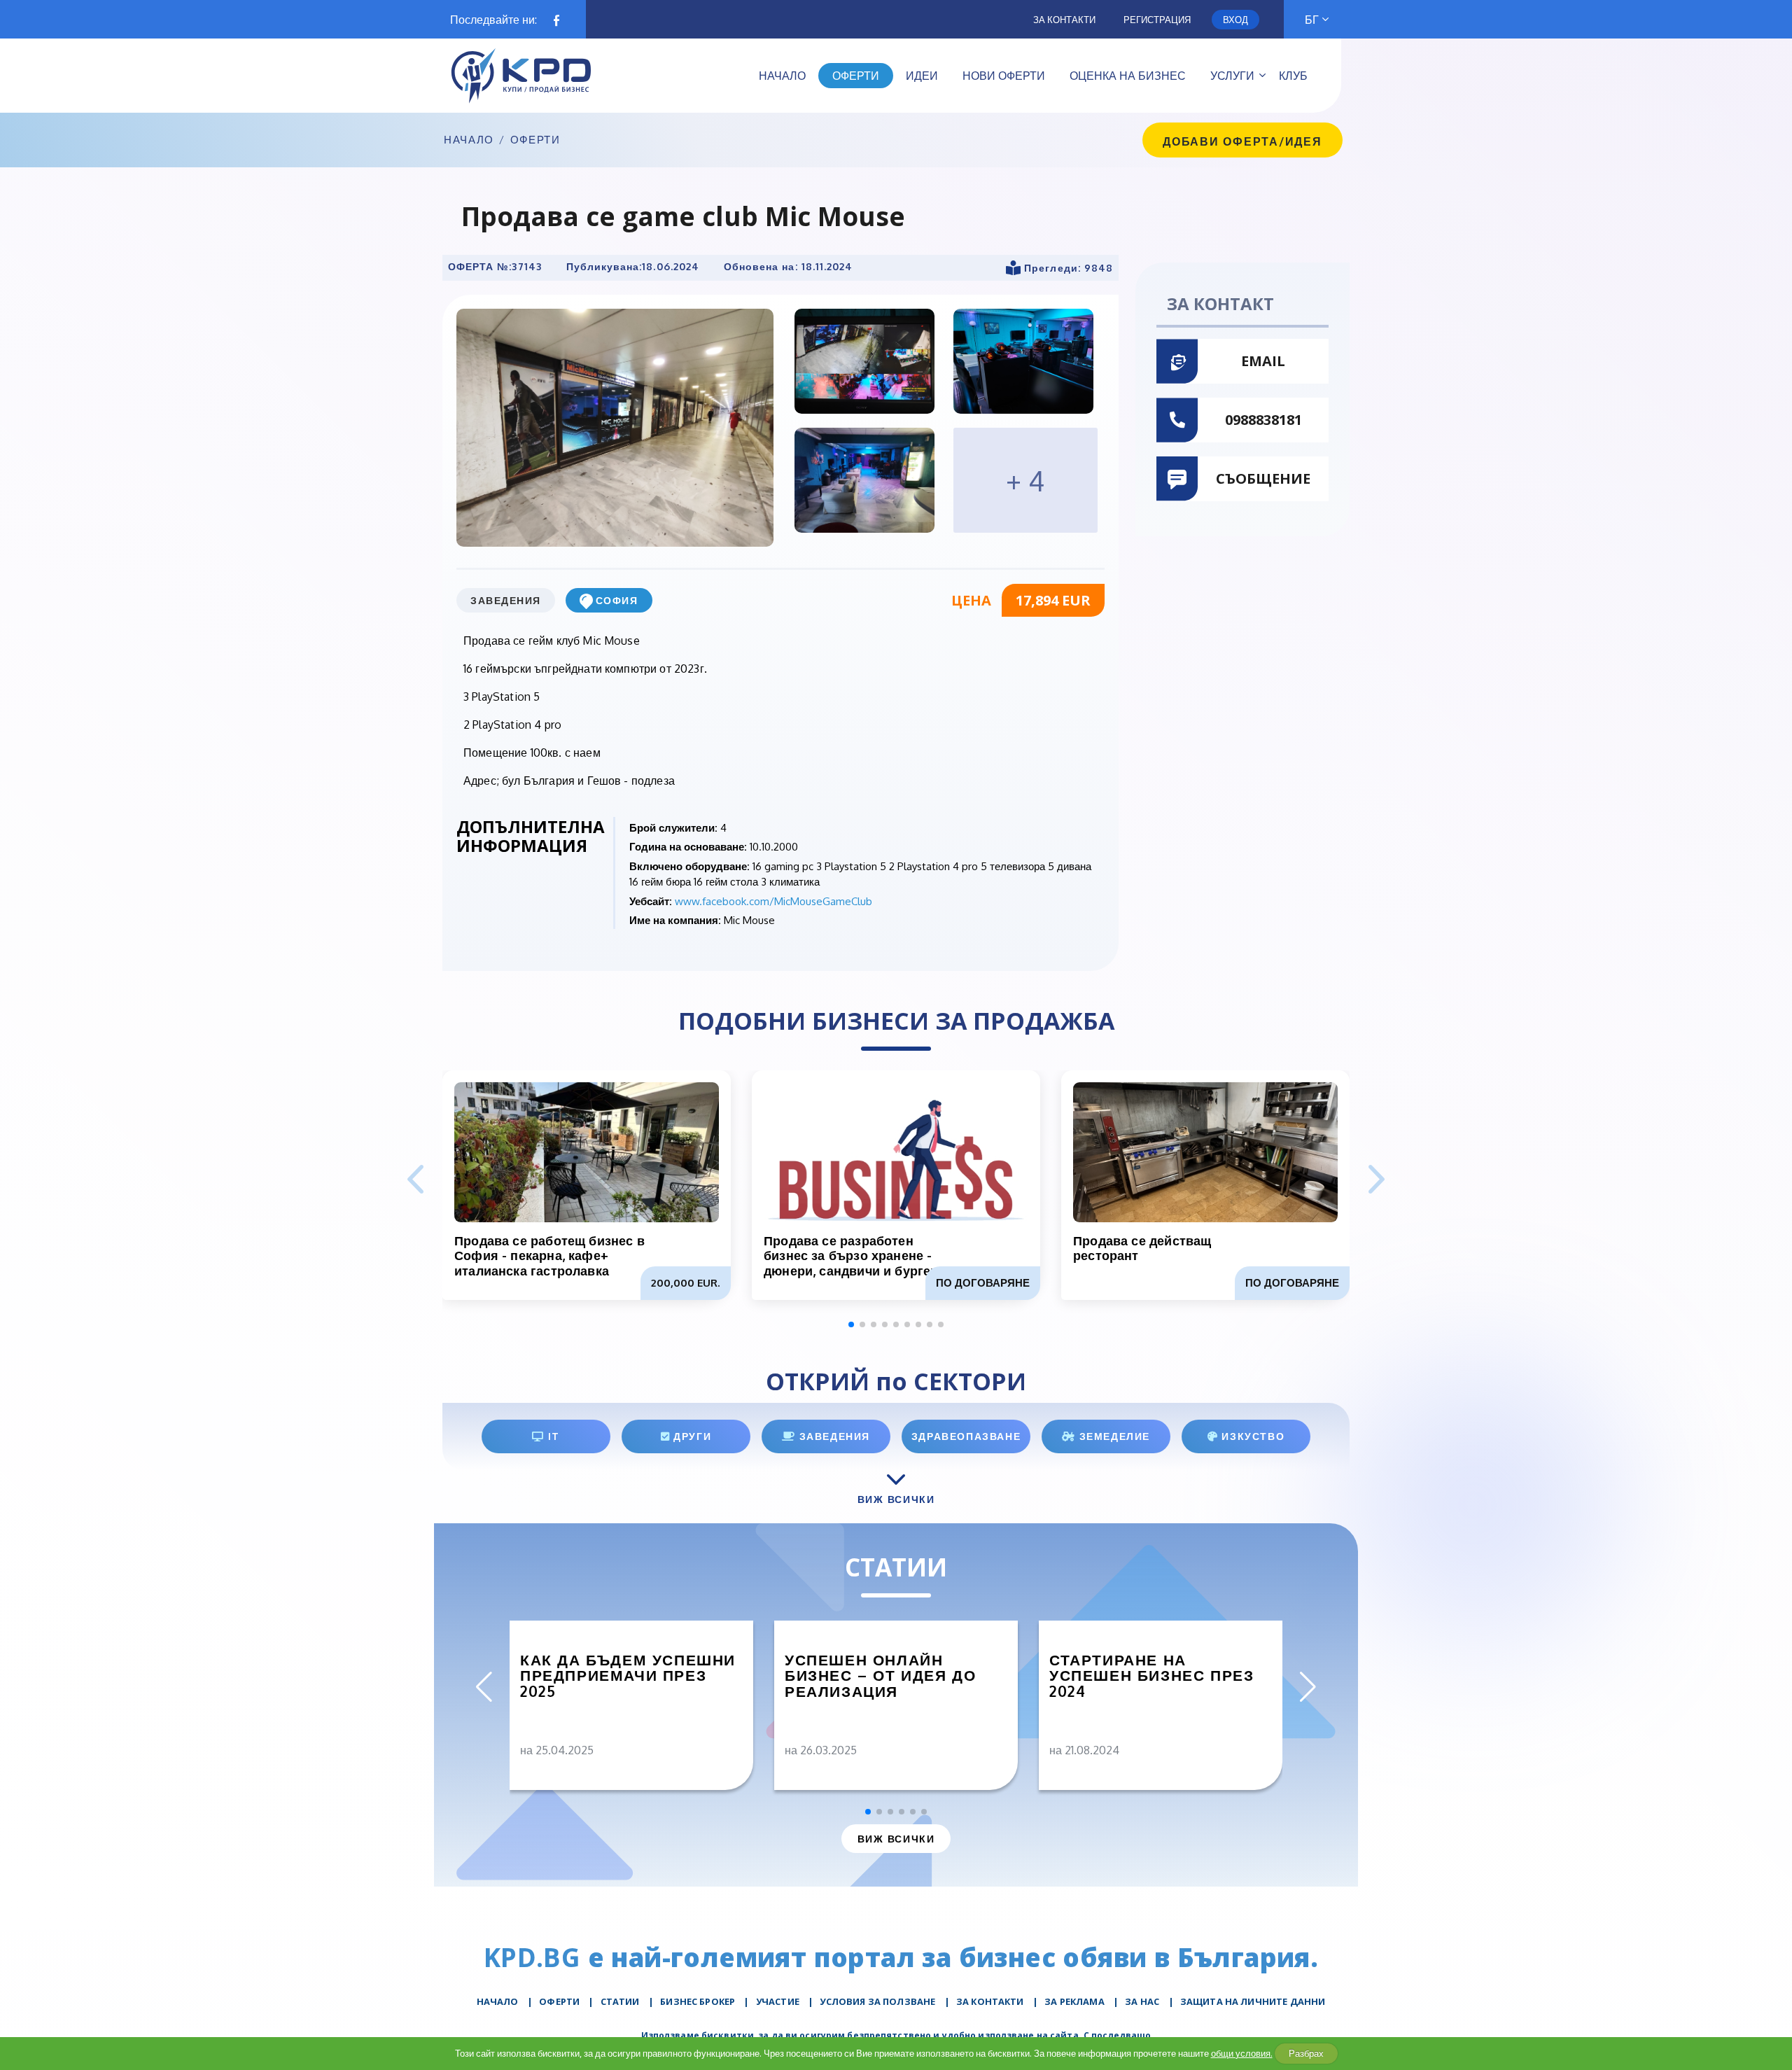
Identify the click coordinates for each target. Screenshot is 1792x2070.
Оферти (535, 140)
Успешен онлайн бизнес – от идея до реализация (880, 1676)
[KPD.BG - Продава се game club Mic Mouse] (615, 427)
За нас (1142, 2001)
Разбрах (1306, 2053)
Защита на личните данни (1253, 2001)
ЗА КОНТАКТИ (990, 2001)
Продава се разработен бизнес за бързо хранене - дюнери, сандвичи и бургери (855, 1256)
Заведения (506, 600)
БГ (1312, 20)
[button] (1377, 1180)
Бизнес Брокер (698, 2001)
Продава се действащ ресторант (1142, 1248)
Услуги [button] (1232, 76)
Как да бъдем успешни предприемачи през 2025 (628, 1676)
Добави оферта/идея (1242, 141)
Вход (1235, 20)
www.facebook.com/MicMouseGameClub (773, 901)
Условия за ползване (877, 2001)
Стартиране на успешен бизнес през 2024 (1151, 1676)
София (617, 600)
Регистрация (1157, 20)
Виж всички (896, 1839)
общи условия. (1242, 2053)
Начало (469, 140)
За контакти (1064, 20)
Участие (778, 2001)
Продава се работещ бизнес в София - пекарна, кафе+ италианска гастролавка (549, 1256)
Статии (620, 2001)
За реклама (1074, 2001)
